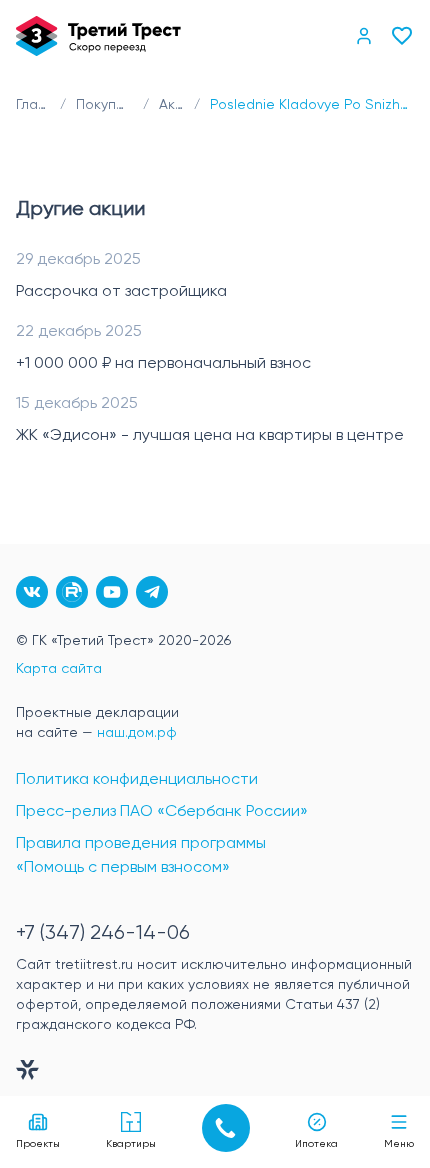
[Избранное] (402, 36)
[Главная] (98, 36)
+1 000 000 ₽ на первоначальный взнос (163, 364)
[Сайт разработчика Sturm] (215, 1074)
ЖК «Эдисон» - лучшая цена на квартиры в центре (210, 436)
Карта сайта (59, 669)
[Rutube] (72, 592)
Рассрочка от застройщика (121, 292)
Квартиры (131, 1144)
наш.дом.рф (137, 733)
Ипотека (316, 1144)
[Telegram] (152, 592)
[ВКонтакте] (32, 592)
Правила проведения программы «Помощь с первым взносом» (141, 856)
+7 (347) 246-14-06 (103, 933)
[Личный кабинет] (364, 36)
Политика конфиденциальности (137, 780)
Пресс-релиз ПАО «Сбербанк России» (162, 812)
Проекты (38, 1144)
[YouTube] (112, 592)
